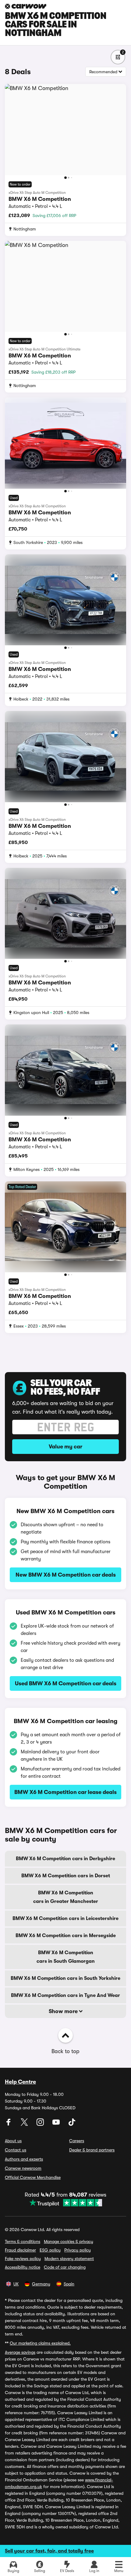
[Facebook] (9, 2124)
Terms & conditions (23, 2241)
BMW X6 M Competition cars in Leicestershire (65, 1918)
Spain (69, 2284)
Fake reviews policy (23, 2259)
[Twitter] (25, 2124)
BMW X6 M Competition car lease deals (65, 1792)
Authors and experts (24, 2159)
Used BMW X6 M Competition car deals (66, 1683)
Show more (64, 2011)
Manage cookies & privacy (69, 2241)
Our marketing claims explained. (40, 2343)
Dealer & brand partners (92, 2150)
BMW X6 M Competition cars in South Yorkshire (65, 1978)
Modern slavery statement (69, 2259)
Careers (77, 2141)
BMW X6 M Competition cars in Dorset (66, 1876)
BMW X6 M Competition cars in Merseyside (66, 1936)
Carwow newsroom (23, 2168)
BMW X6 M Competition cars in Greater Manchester (66, 1897)
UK (16, 2284)
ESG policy (50, 2250)
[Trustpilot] (65, 2203)
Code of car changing (65, 2267)
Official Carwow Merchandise (33, 2177)
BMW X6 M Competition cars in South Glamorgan (66, 1957)
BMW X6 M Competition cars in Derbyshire (65, 1859)
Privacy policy (78, 2250)
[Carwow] (26, 6)
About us (13, 2141)
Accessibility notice (23, 2267)
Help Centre (20, 2082)
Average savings (20, 2352)
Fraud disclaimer (20, 2250)
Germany (41, 2284)
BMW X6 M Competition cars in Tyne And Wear (65, 1995)
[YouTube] (57, 2124)
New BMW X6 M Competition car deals (66, 1575)
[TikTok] (72, 2124)
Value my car (65, 1447)
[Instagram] (41, 2124)
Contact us (16, 2150)
